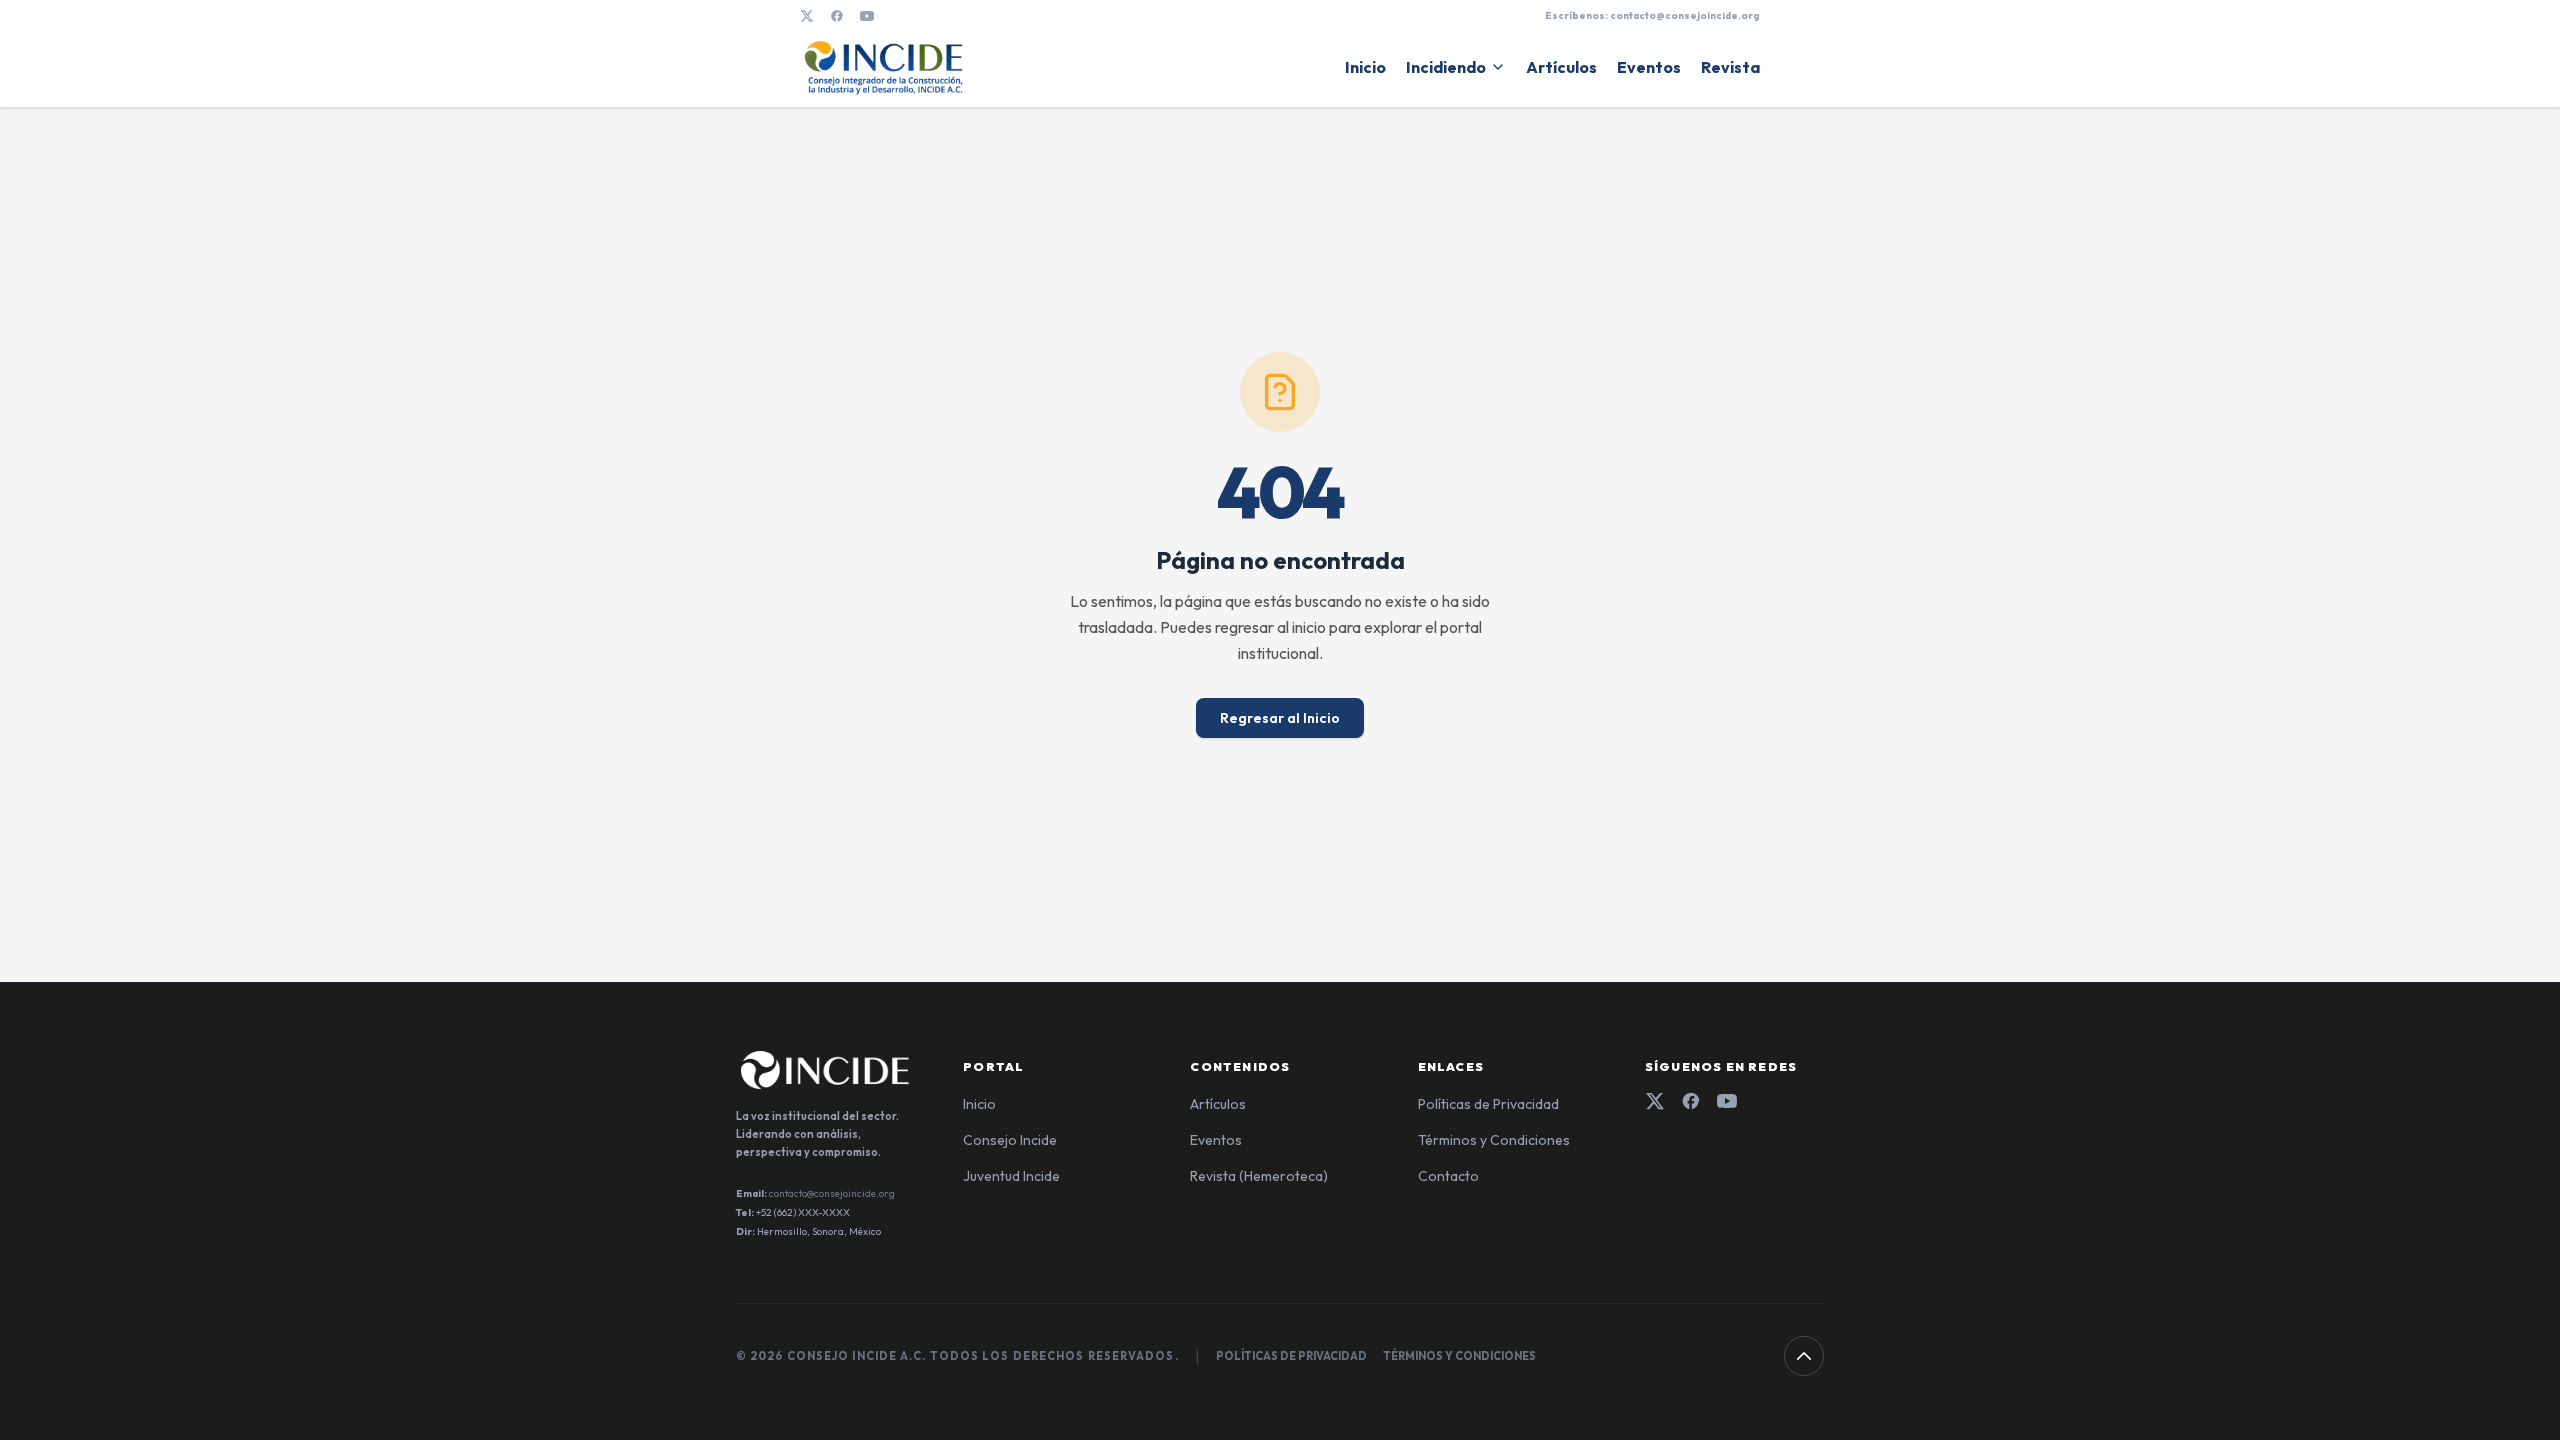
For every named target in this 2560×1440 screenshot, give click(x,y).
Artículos (1561, 67)
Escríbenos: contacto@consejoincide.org (1652, 15)
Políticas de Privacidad (1488, 1104)
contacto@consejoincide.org (832, 1193)
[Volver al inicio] (1804, 1356)
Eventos (1649, 67)
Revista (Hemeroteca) (1259, 1176)
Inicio (1365, 67)
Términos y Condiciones (1494, 1140)
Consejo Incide (1010, 1140)
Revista (1730, 67)
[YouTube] (867, 16)
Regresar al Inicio (1280, 718)
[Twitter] (1655, 1101)
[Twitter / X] (807, 16)
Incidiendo (1446, 67)
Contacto (1448, 1176)
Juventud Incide (1011, 1176)
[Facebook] (837, 16)
